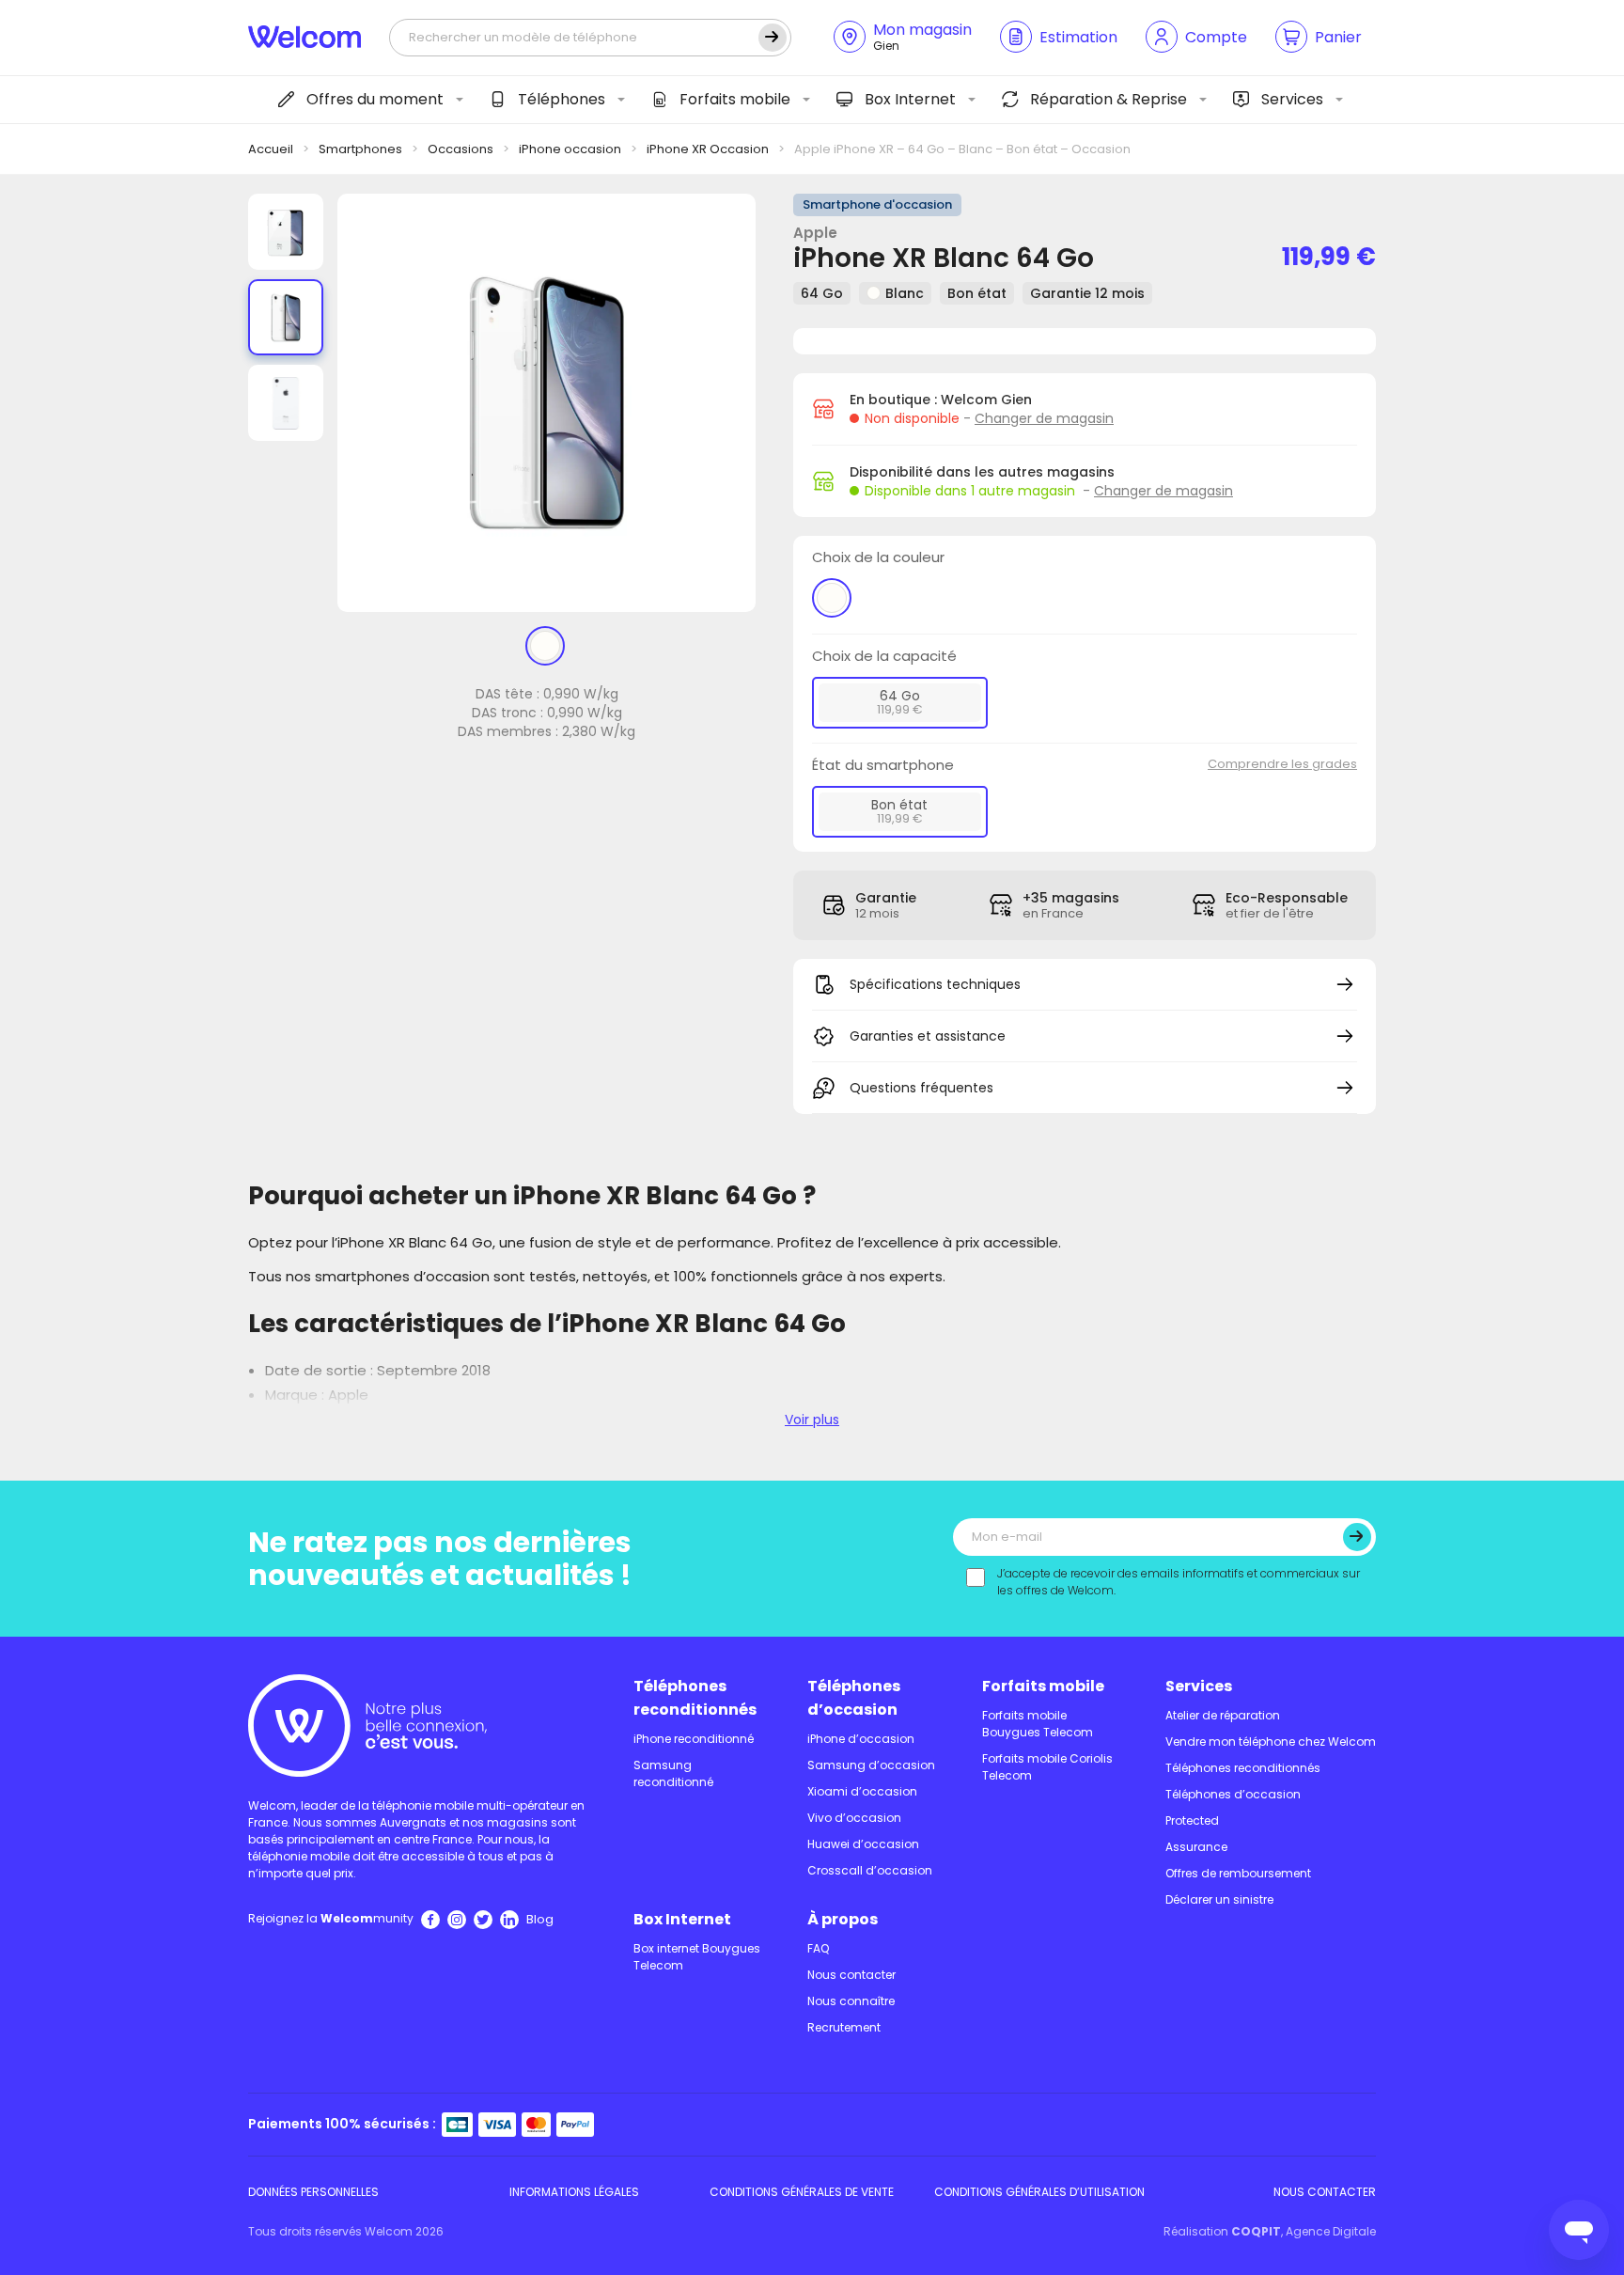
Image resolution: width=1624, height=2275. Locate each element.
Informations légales (574, 2192)
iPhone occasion (570, 149)
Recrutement (844, 2027)
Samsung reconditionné (673, 1773)
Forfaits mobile (735, 99)
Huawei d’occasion (863, 1844)
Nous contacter (851, 1975)
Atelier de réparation (1223, 1715)
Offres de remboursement (1238, 1873)
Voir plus (812, 1420)
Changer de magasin (1044, 418)
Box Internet (910, 99)
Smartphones (360, 149)
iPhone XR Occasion (708, 149)
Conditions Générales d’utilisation (1039, 2192)
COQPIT (1256, 2231)
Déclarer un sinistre (1219, 1899)
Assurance (1196, 1847)
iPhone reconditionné (694, 1739)
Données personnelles (313, 2192)
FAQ (818, 1948)
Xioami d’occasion (862, 1791)
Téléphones (562, 99)
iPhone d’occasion (861, 1739)
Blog (540, 1919)
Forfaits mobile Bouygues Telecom (1038, 1724)
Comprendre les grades (1282, 764)
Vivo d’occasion (854, 1818)
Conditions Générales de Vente (802, 2192)
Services (1292, 99)
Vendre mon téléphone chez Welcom (1271, 1742)
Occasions (461, 149)
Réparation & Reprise (1109, 99)
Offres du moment (375, 99)
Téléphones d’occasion (854, 1698)
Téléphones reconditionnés (695, 1698)
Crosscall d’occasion (870, 1870)
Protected (1192, 1820)
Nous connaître (851, 2001)
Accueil (271, 149)
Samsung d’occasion (871, 1765)
